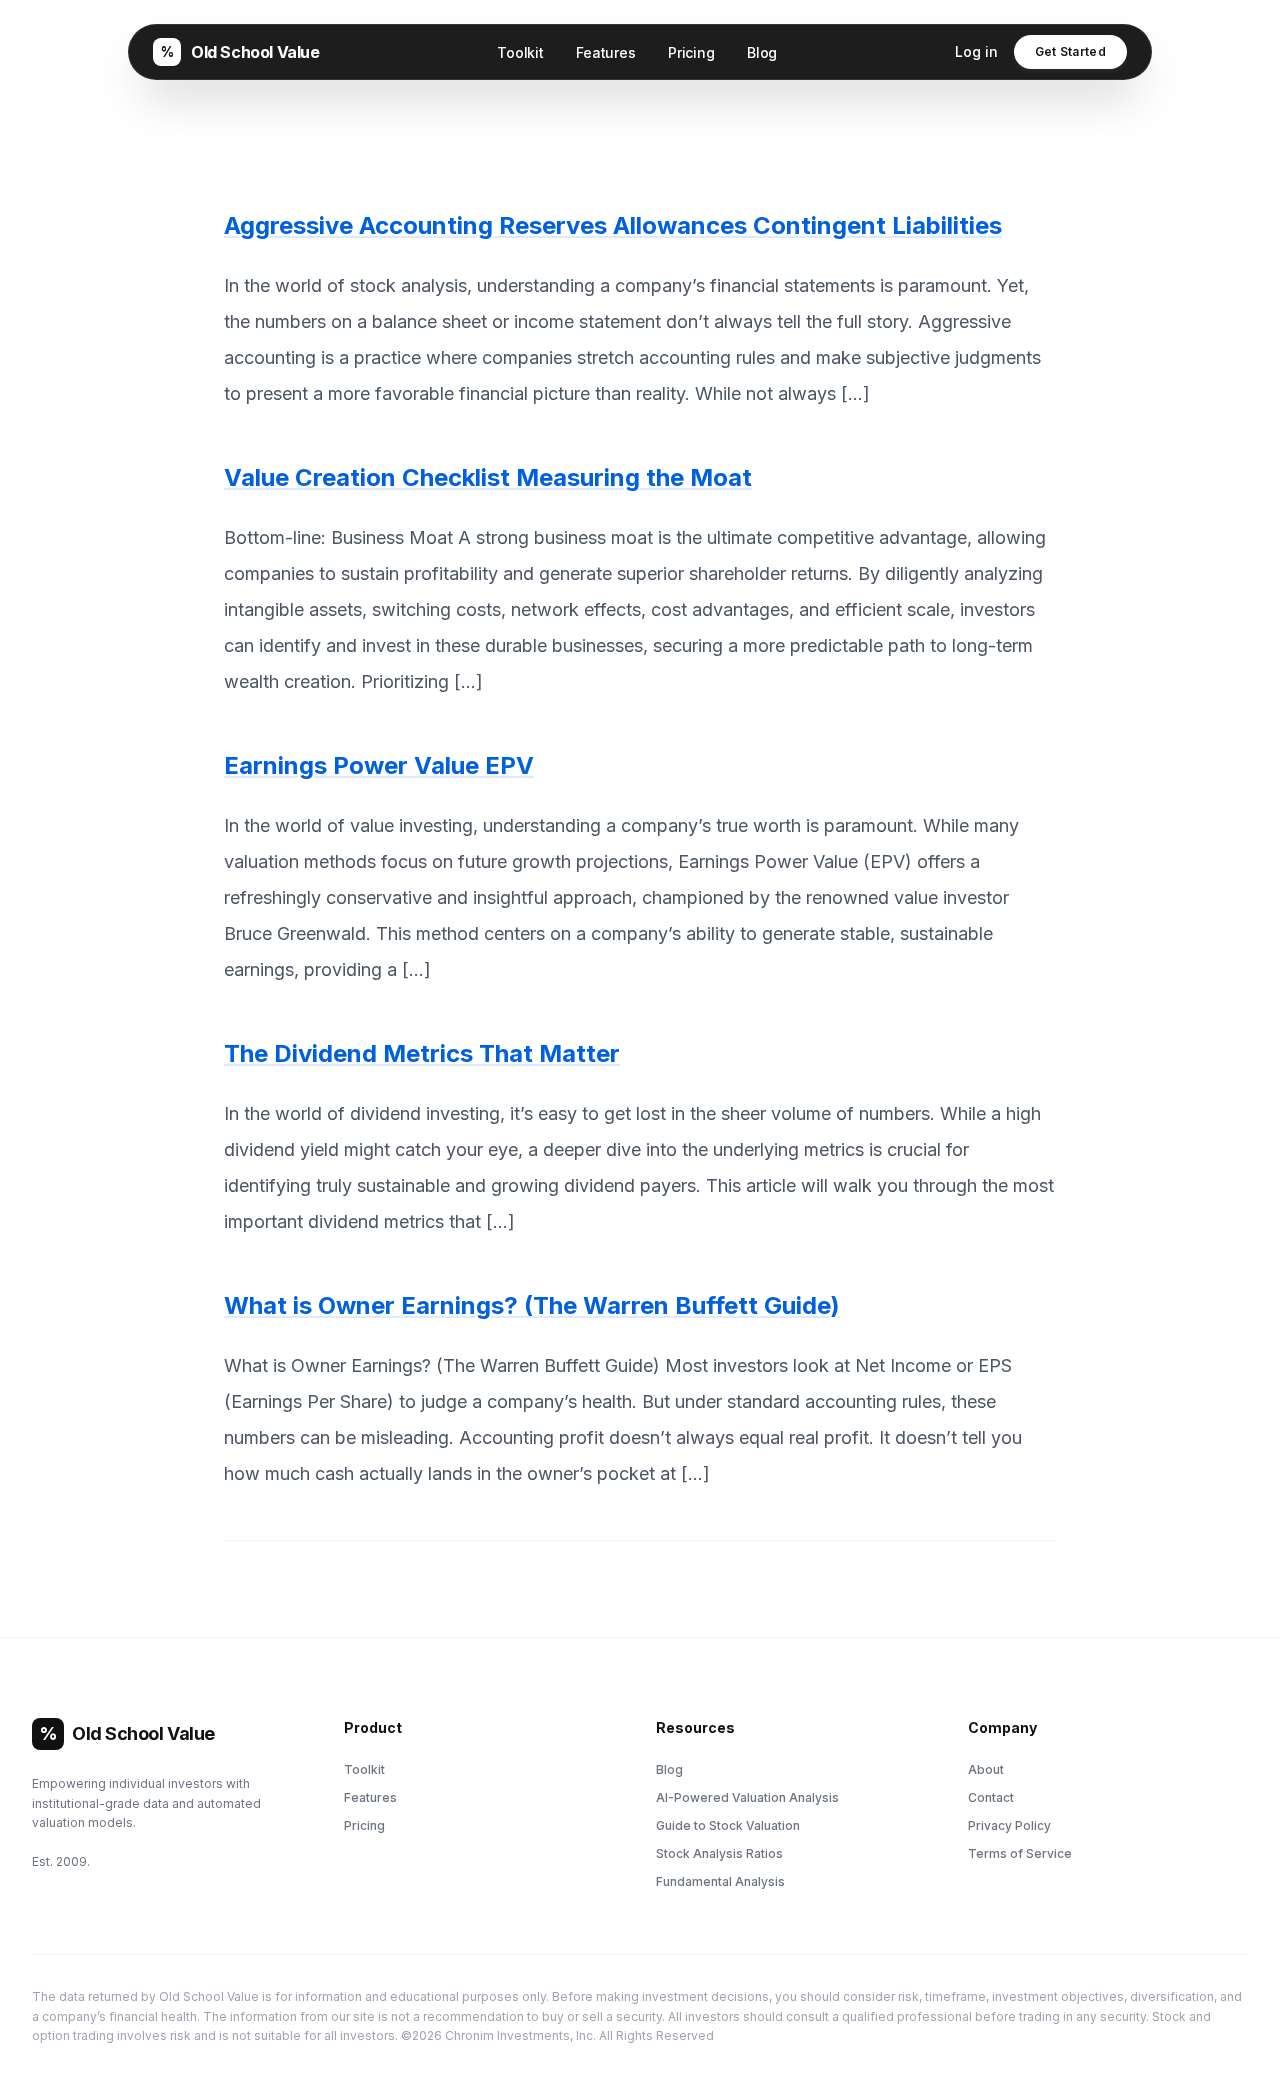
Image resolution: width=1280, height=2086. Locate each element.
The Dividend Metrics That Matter (422, 1053)
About (986, 1769)
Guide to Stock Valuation (728, 1825)
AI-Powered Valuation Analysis (747, 1797)
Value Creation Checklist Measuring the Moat (488, 477)
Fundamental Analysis (720, 1881)
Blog (762, 52)
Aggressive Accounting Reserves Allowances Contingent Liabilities (613, 225)
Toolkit (520, 52)
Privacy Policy (1009, 1825)
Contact (991, 1797)
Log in (976, 51)
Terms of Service (1020, 1853)
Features (606, 52)
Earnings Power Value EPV (379, 765)
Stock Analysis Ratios (719, 1853)
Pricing (691, 52)
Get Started (1070, 51)
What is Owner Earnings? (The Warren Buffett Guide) (532, 1305)
